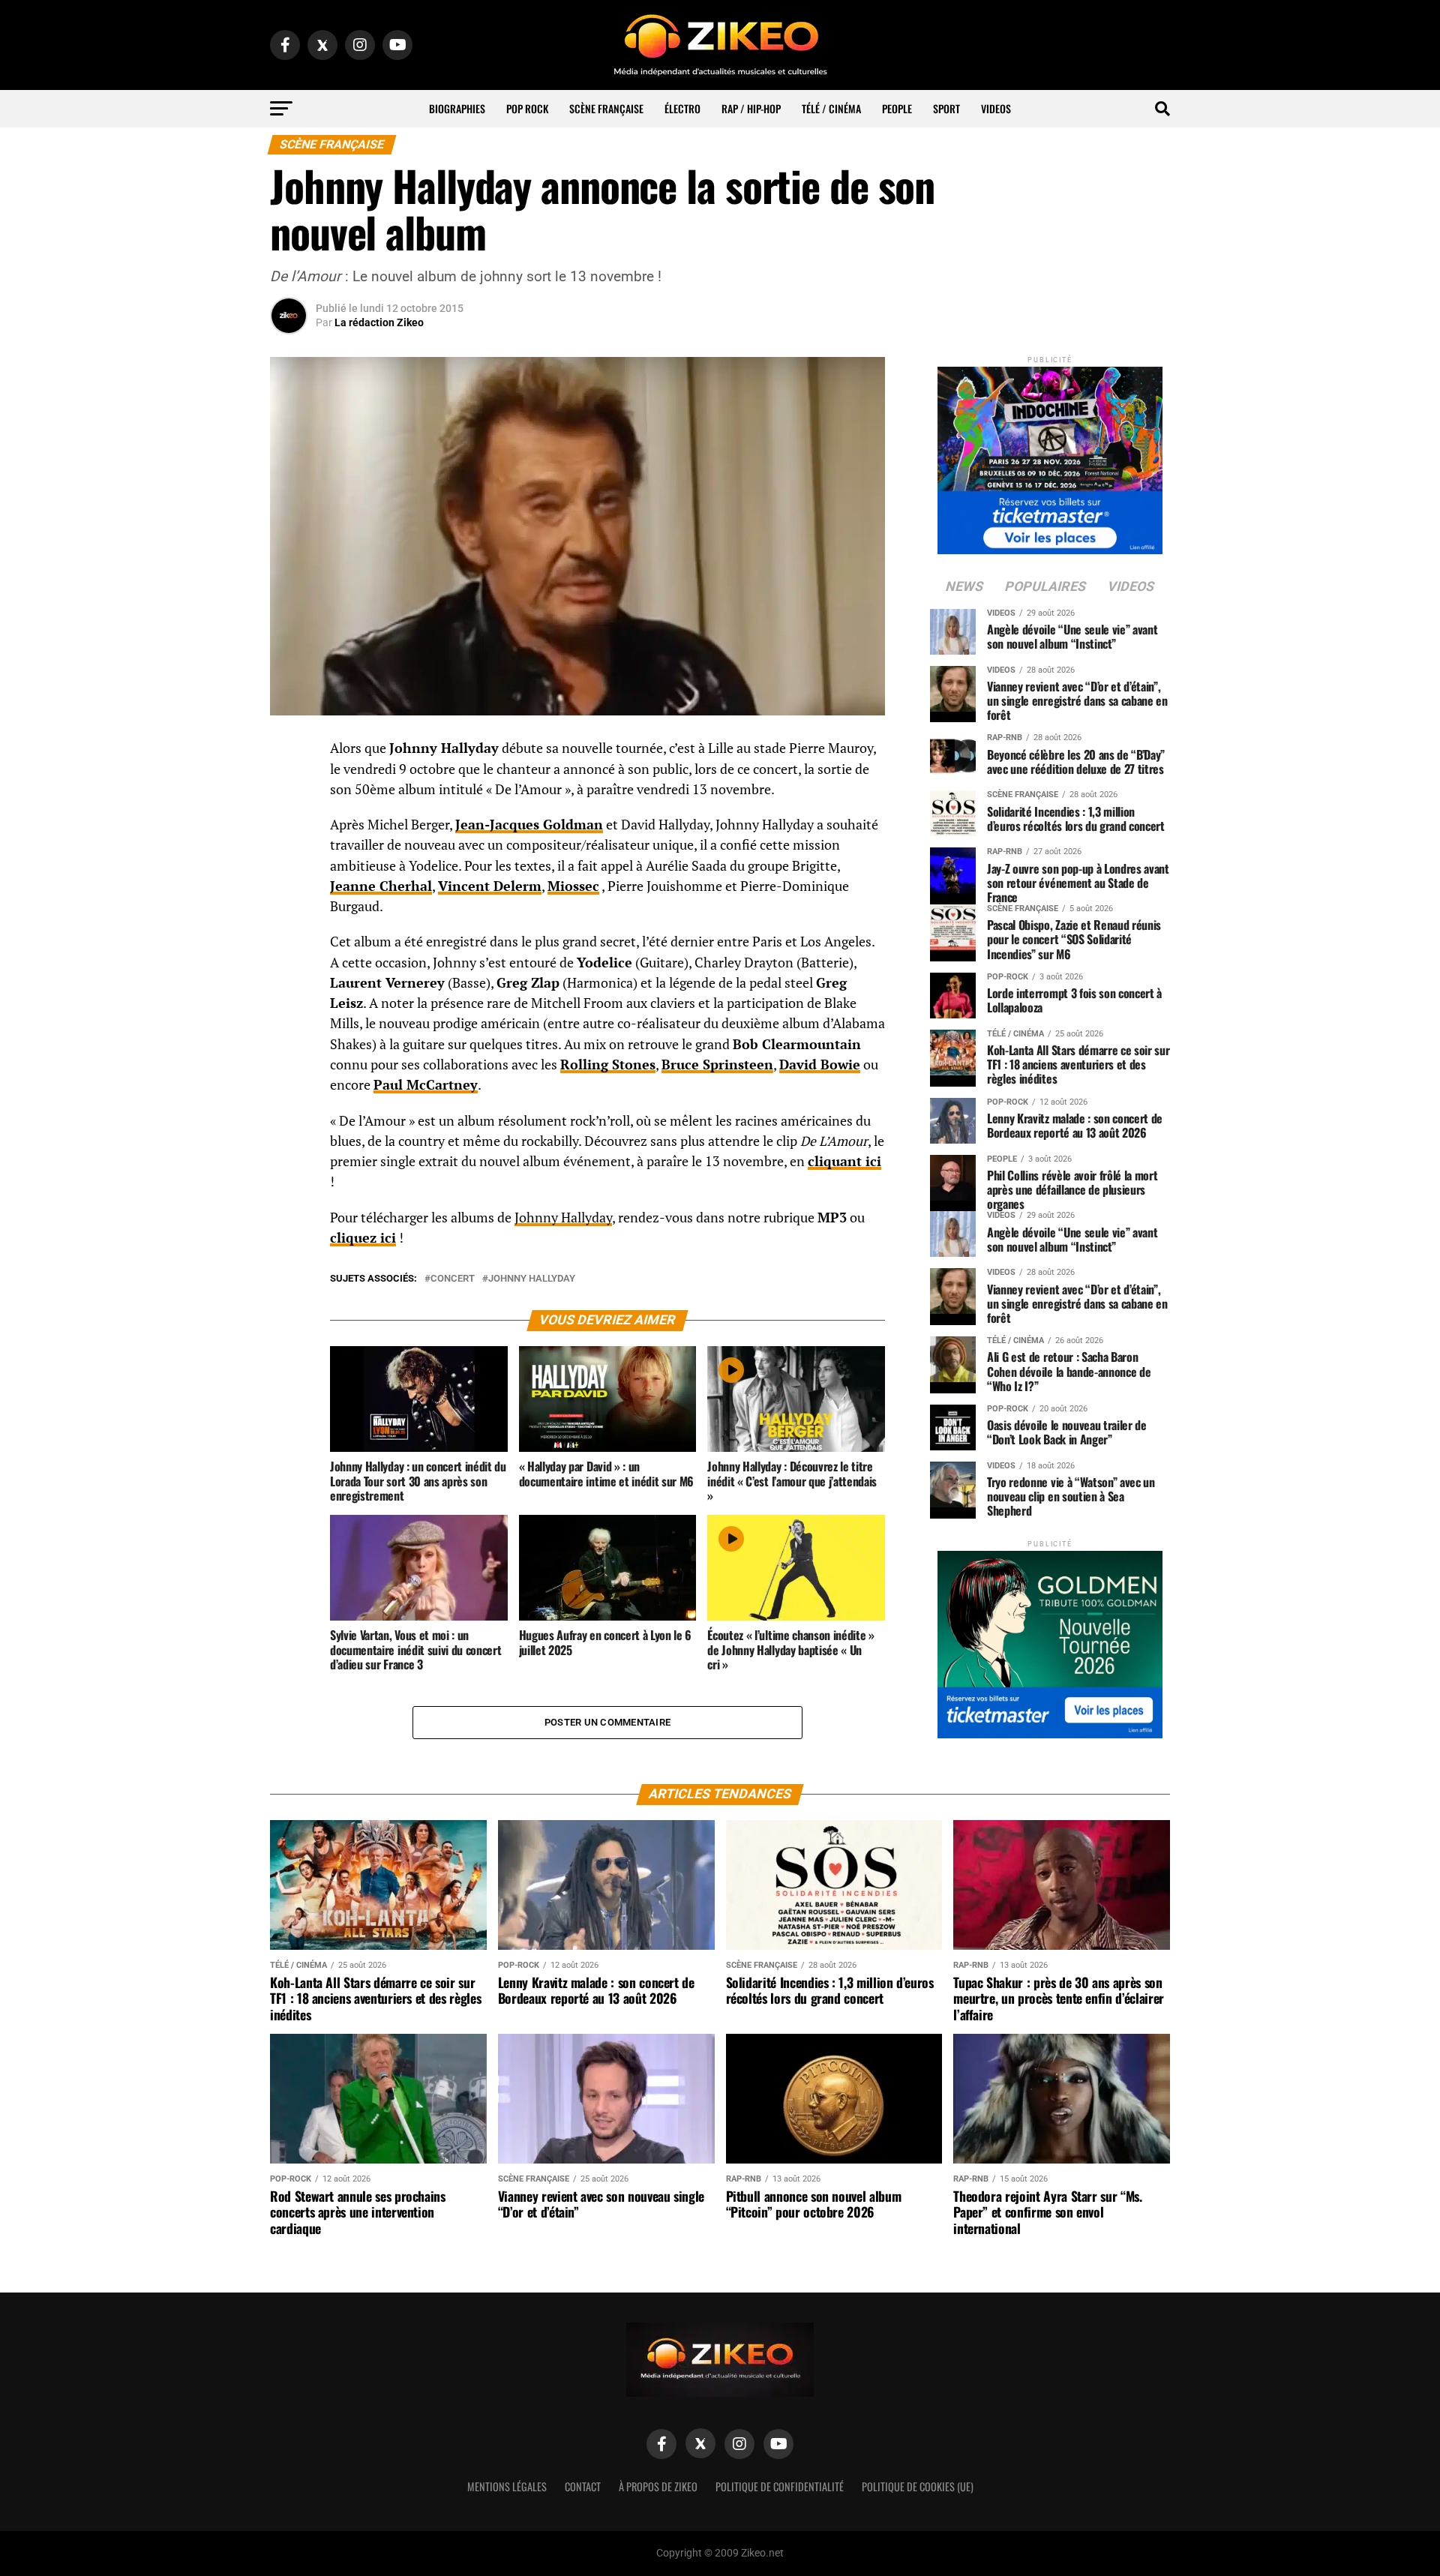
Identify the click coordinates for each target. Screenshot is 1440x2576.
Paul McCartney (426, 1085)
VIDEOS (996, 108)
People (897, 108)
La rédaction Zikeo (379, 322)
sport (946, 108)
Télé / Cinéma (831, 108)
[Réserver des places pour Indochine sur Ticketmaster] (1050, 456)
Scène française (606, 108)
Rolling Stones (608, 1065)
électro (682, 108)
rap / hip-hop (751, 108)
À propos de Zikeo (658, 2486)
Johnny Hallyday (563, 1218)
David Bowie (820, 1065)
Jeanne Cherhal (381, 886)
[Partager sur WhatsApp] (289, 789)
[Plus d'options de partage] (289, 897)
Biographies (457, 108)
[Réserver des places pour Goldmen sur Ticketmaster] (1050, 1640)
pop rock (527, 108)
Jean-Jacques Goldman (529, 825)
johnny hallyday (532, 1279)
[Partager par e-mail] (289, 861)
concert (453, 1279)
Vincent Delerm (490, 886)
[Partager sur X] (289, 825)
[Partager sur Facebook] (289, 753)
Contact (583, 2486)
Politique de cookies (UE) (918, 2486)
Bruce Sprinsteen (717, 1065)
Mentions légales (507, 2486)
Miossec (573, 886)
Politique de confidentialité (780, 2486)
